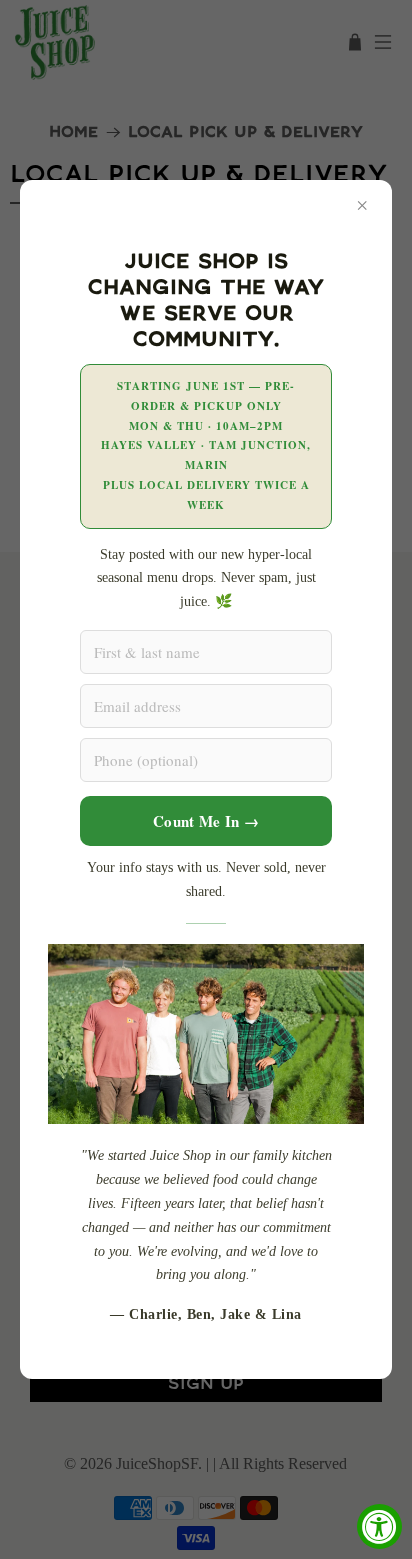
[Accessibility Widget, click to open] (379, 1526)
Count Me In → (206, 821)
